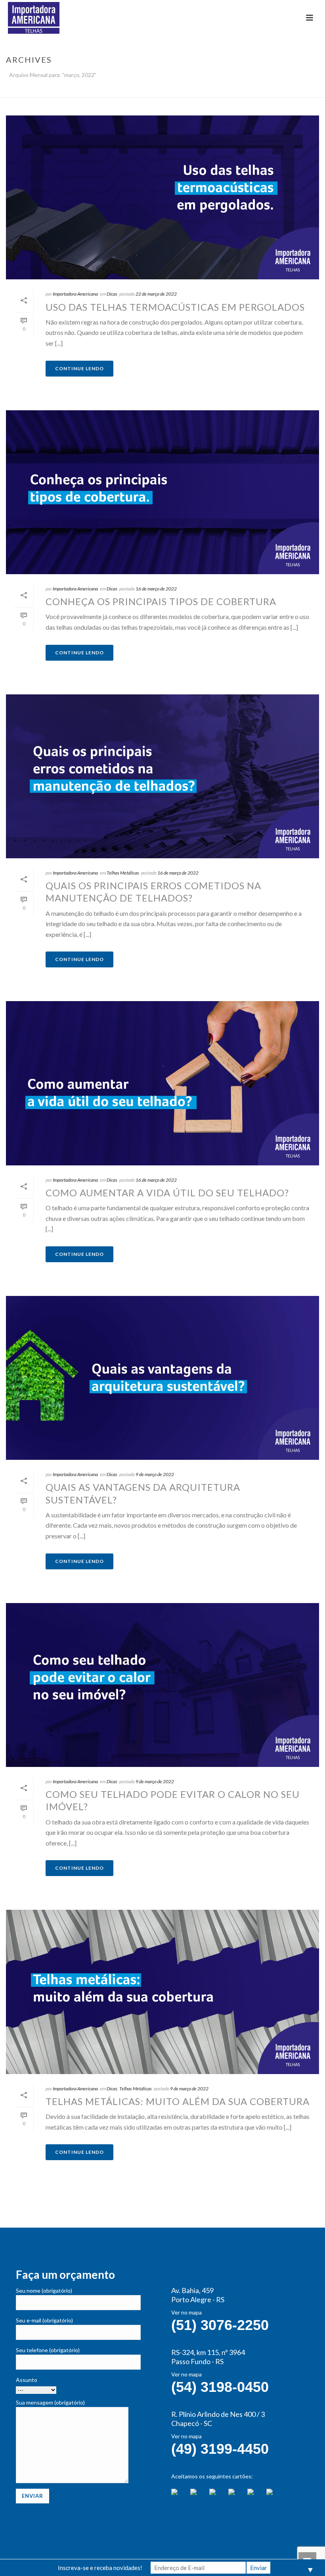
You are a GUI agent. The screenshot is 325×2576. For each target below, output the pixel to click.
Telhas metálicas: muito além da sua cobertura (178, 2101)
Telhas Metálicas (123, 873)
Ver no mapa (186, 2312)
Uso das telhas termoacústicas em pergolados (175, 307)
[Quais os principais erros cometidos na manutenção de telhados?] (162, 776)
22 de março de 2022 (156, 294)
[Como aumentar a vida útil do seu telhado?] (162, 1083)
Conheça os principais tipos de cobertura (161, 601)
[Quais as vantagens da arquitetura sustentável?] (162, 1378)
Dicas (112, 294)
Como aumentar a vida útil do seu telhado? (167, 1193)
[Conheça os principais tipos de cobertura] (162, 492)
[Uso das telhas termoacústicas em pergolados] (162, 197)
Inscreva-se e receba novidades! (100, 2568)
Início (230, 90)
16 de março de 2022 (156, 589)
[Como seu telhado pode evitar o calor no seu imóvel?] (162, 1685)
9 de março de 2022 (155, 1474)
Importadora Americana (75, 294)
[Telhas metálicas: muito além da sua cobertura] (162, 1992)
